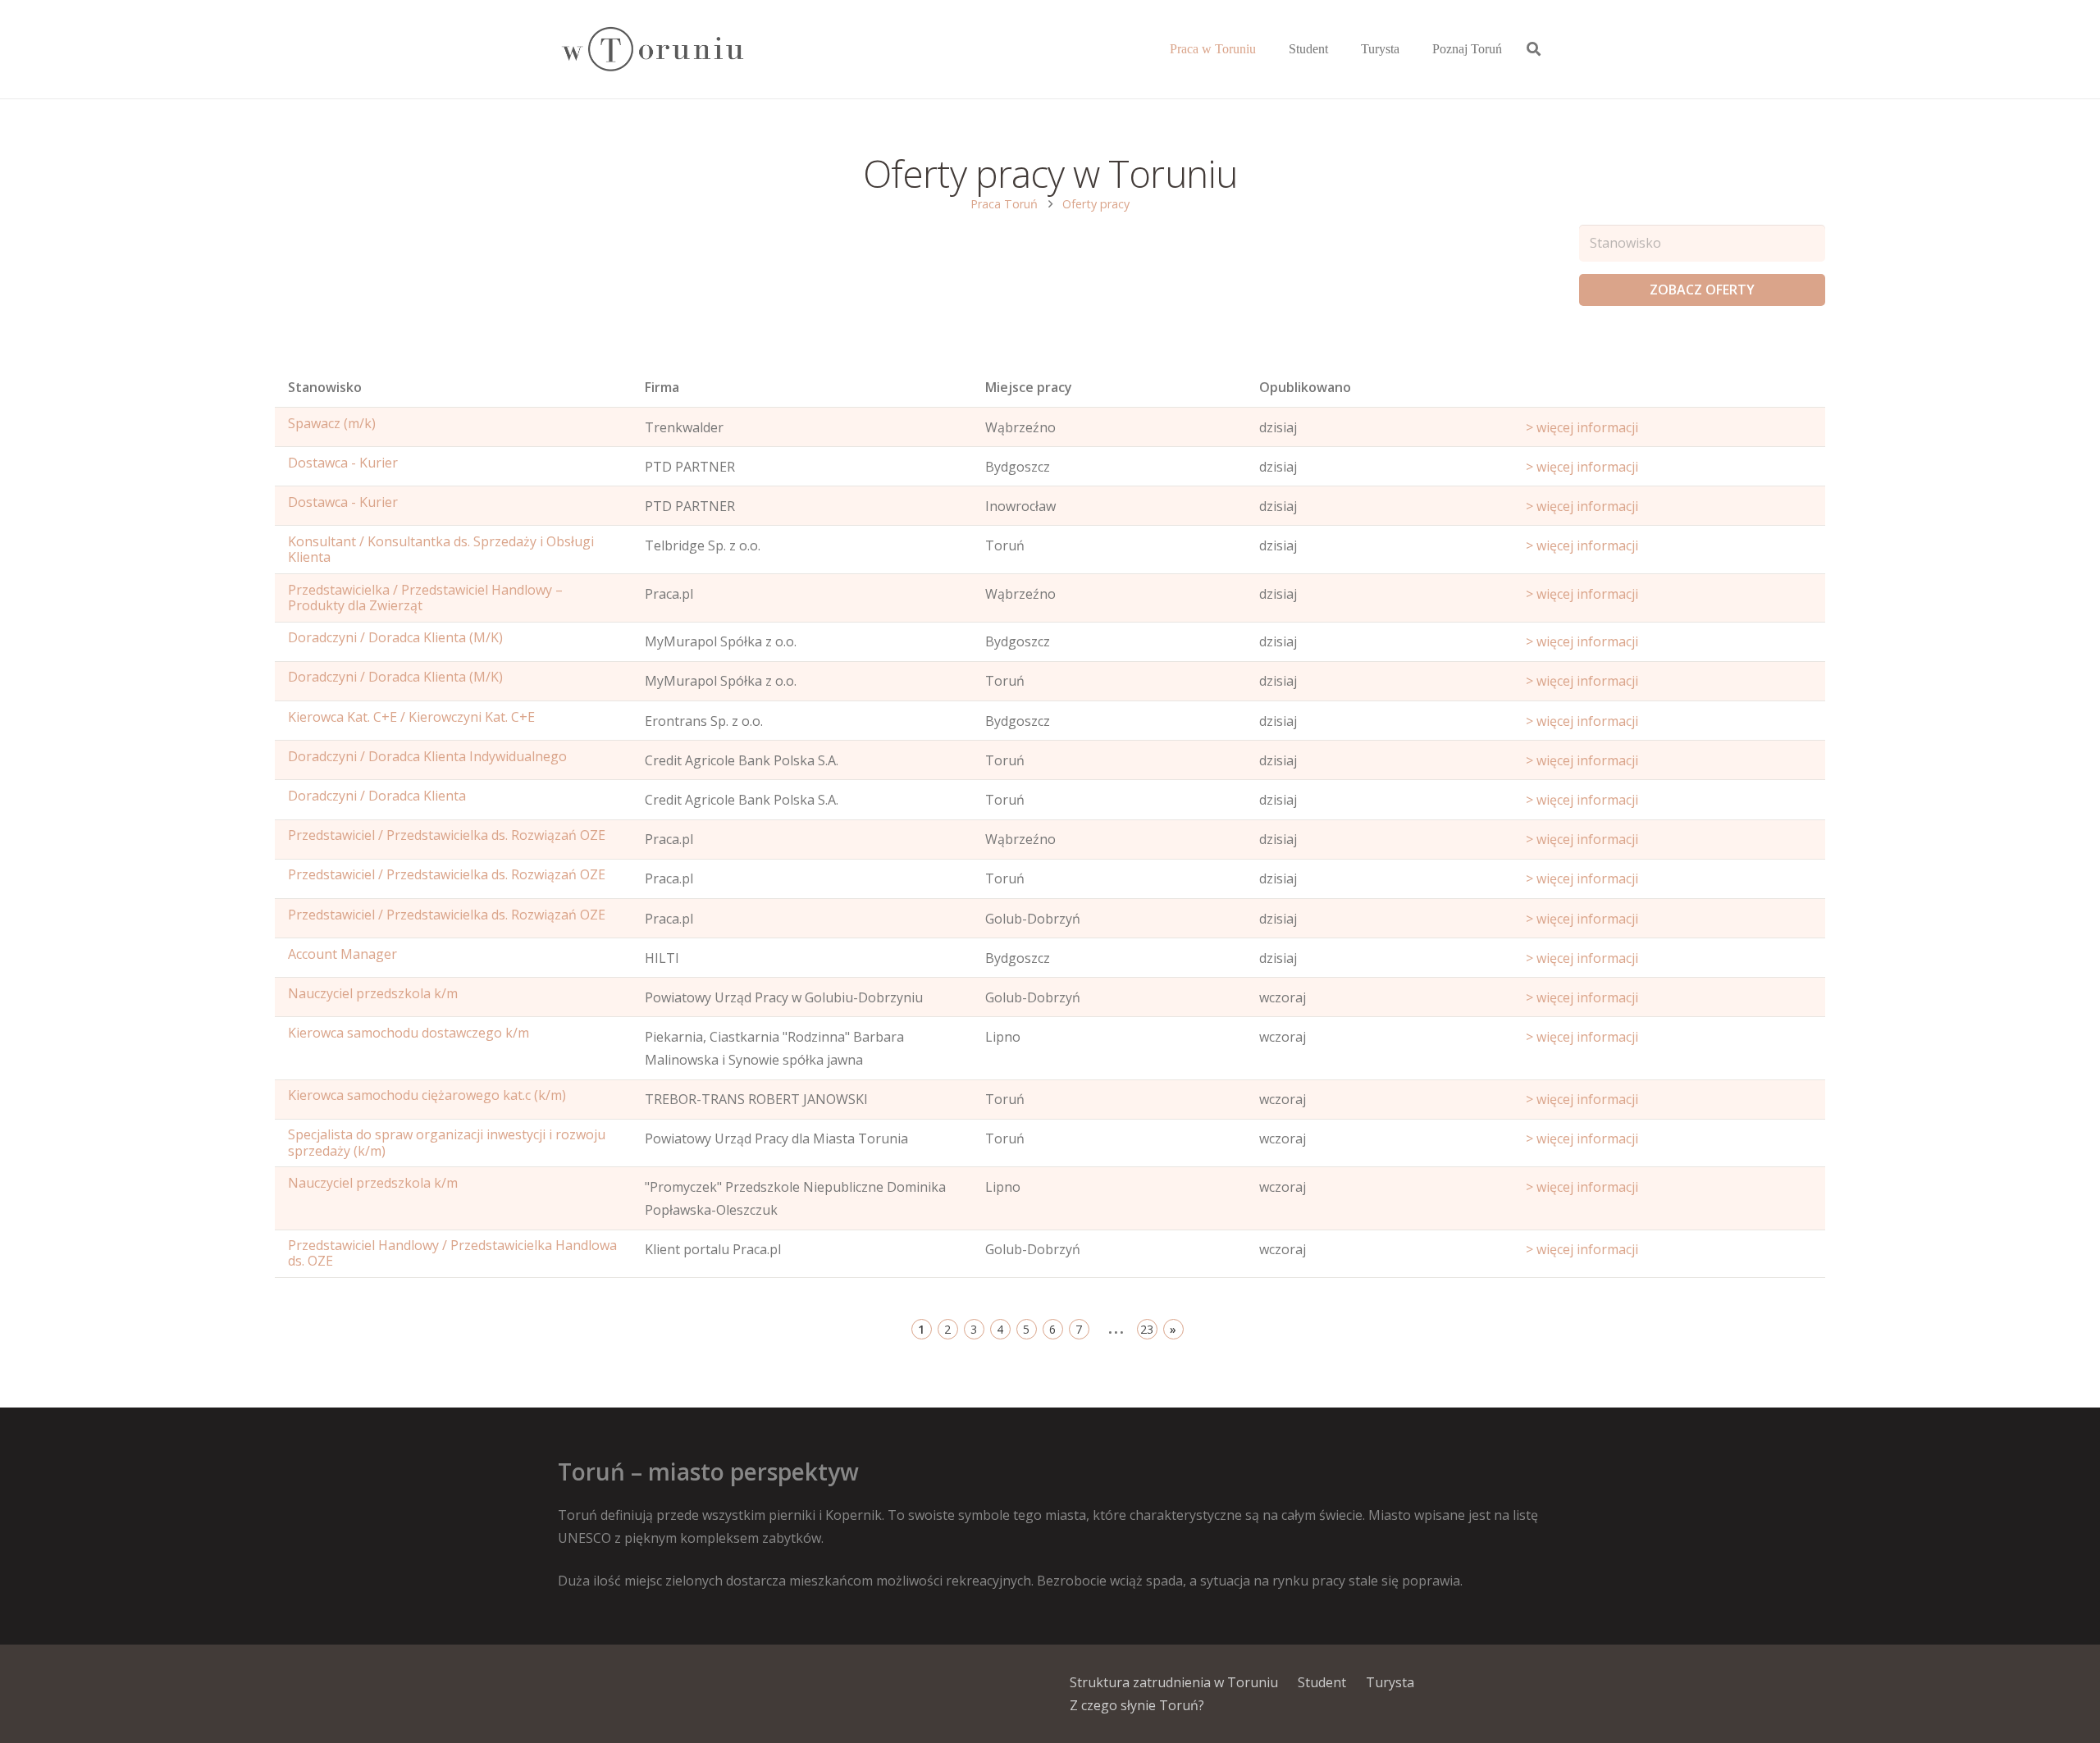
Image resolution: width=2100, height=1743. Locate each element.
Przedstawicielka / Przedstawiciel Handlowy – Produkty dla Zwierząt (425, 598)
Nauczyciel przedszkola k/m (373, 993)
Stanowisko (325, 387)
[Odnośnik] (652, 50)
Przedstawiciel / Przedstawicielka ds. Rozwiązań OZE (447, 835)
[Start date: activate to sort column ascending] (1669, 391)
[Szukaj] (1534, 50)
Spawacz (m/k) (332, 423)
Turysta (1390, 1682)
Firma (662, 387)
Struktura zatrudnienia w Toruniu (1174, 1682)
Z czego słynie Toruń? (1137, 1705)
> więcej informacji (1582, 427)
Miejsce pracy (1029, 387)
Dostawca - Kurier (343, 463)
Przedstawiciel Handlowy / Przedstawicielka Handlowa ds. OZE (452, 1253)
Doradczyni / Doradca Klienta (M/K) (395, 637)
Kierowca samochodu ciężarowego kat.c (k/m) (427, 1095)
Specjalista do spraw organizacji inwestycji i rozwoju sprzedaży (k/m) (447, 1142)
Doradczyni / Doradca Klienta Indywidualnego (427, 756)
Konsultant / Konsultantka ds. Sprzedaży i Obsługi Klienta (441, 549)
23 (1147, 1329)
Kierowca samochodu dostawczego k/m (409, 1033)
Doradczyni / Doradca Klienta (377, 796)
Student (1322, 1682)
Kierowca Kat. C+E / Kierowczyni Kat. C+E (411, 717)
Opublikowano (1305, 387)
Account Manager (342, 954)
